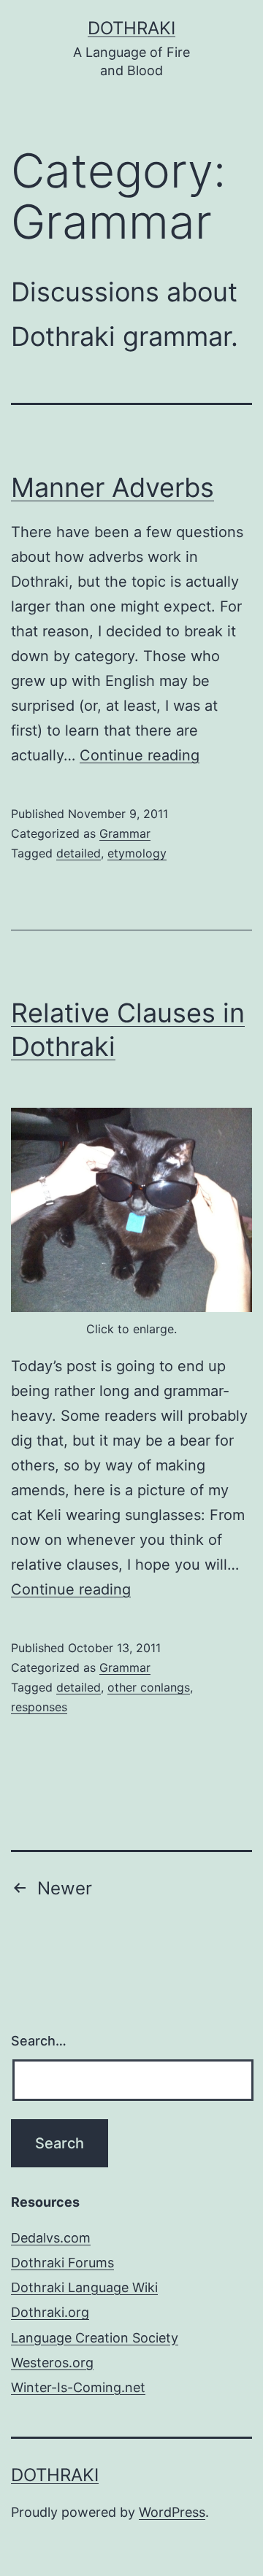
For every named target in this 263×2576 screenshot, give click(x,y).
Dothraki (131, 28)
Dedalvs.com (51, 2238)
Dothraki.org (50, 2312)
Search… (39, 2041)
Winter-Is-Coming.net (78, 2387)
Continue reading (140, 755)
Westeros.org (52, 2363)
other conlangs (149, 1687)
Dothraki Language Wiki (84, 2287)
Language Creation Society (95, 2338)
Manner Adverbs (113, 487)
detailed (79, 853)
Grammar (125, 833)
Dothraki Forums (62, 2263)
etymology (137, 853)
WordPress (172, 2512)
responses (39, 1707)
